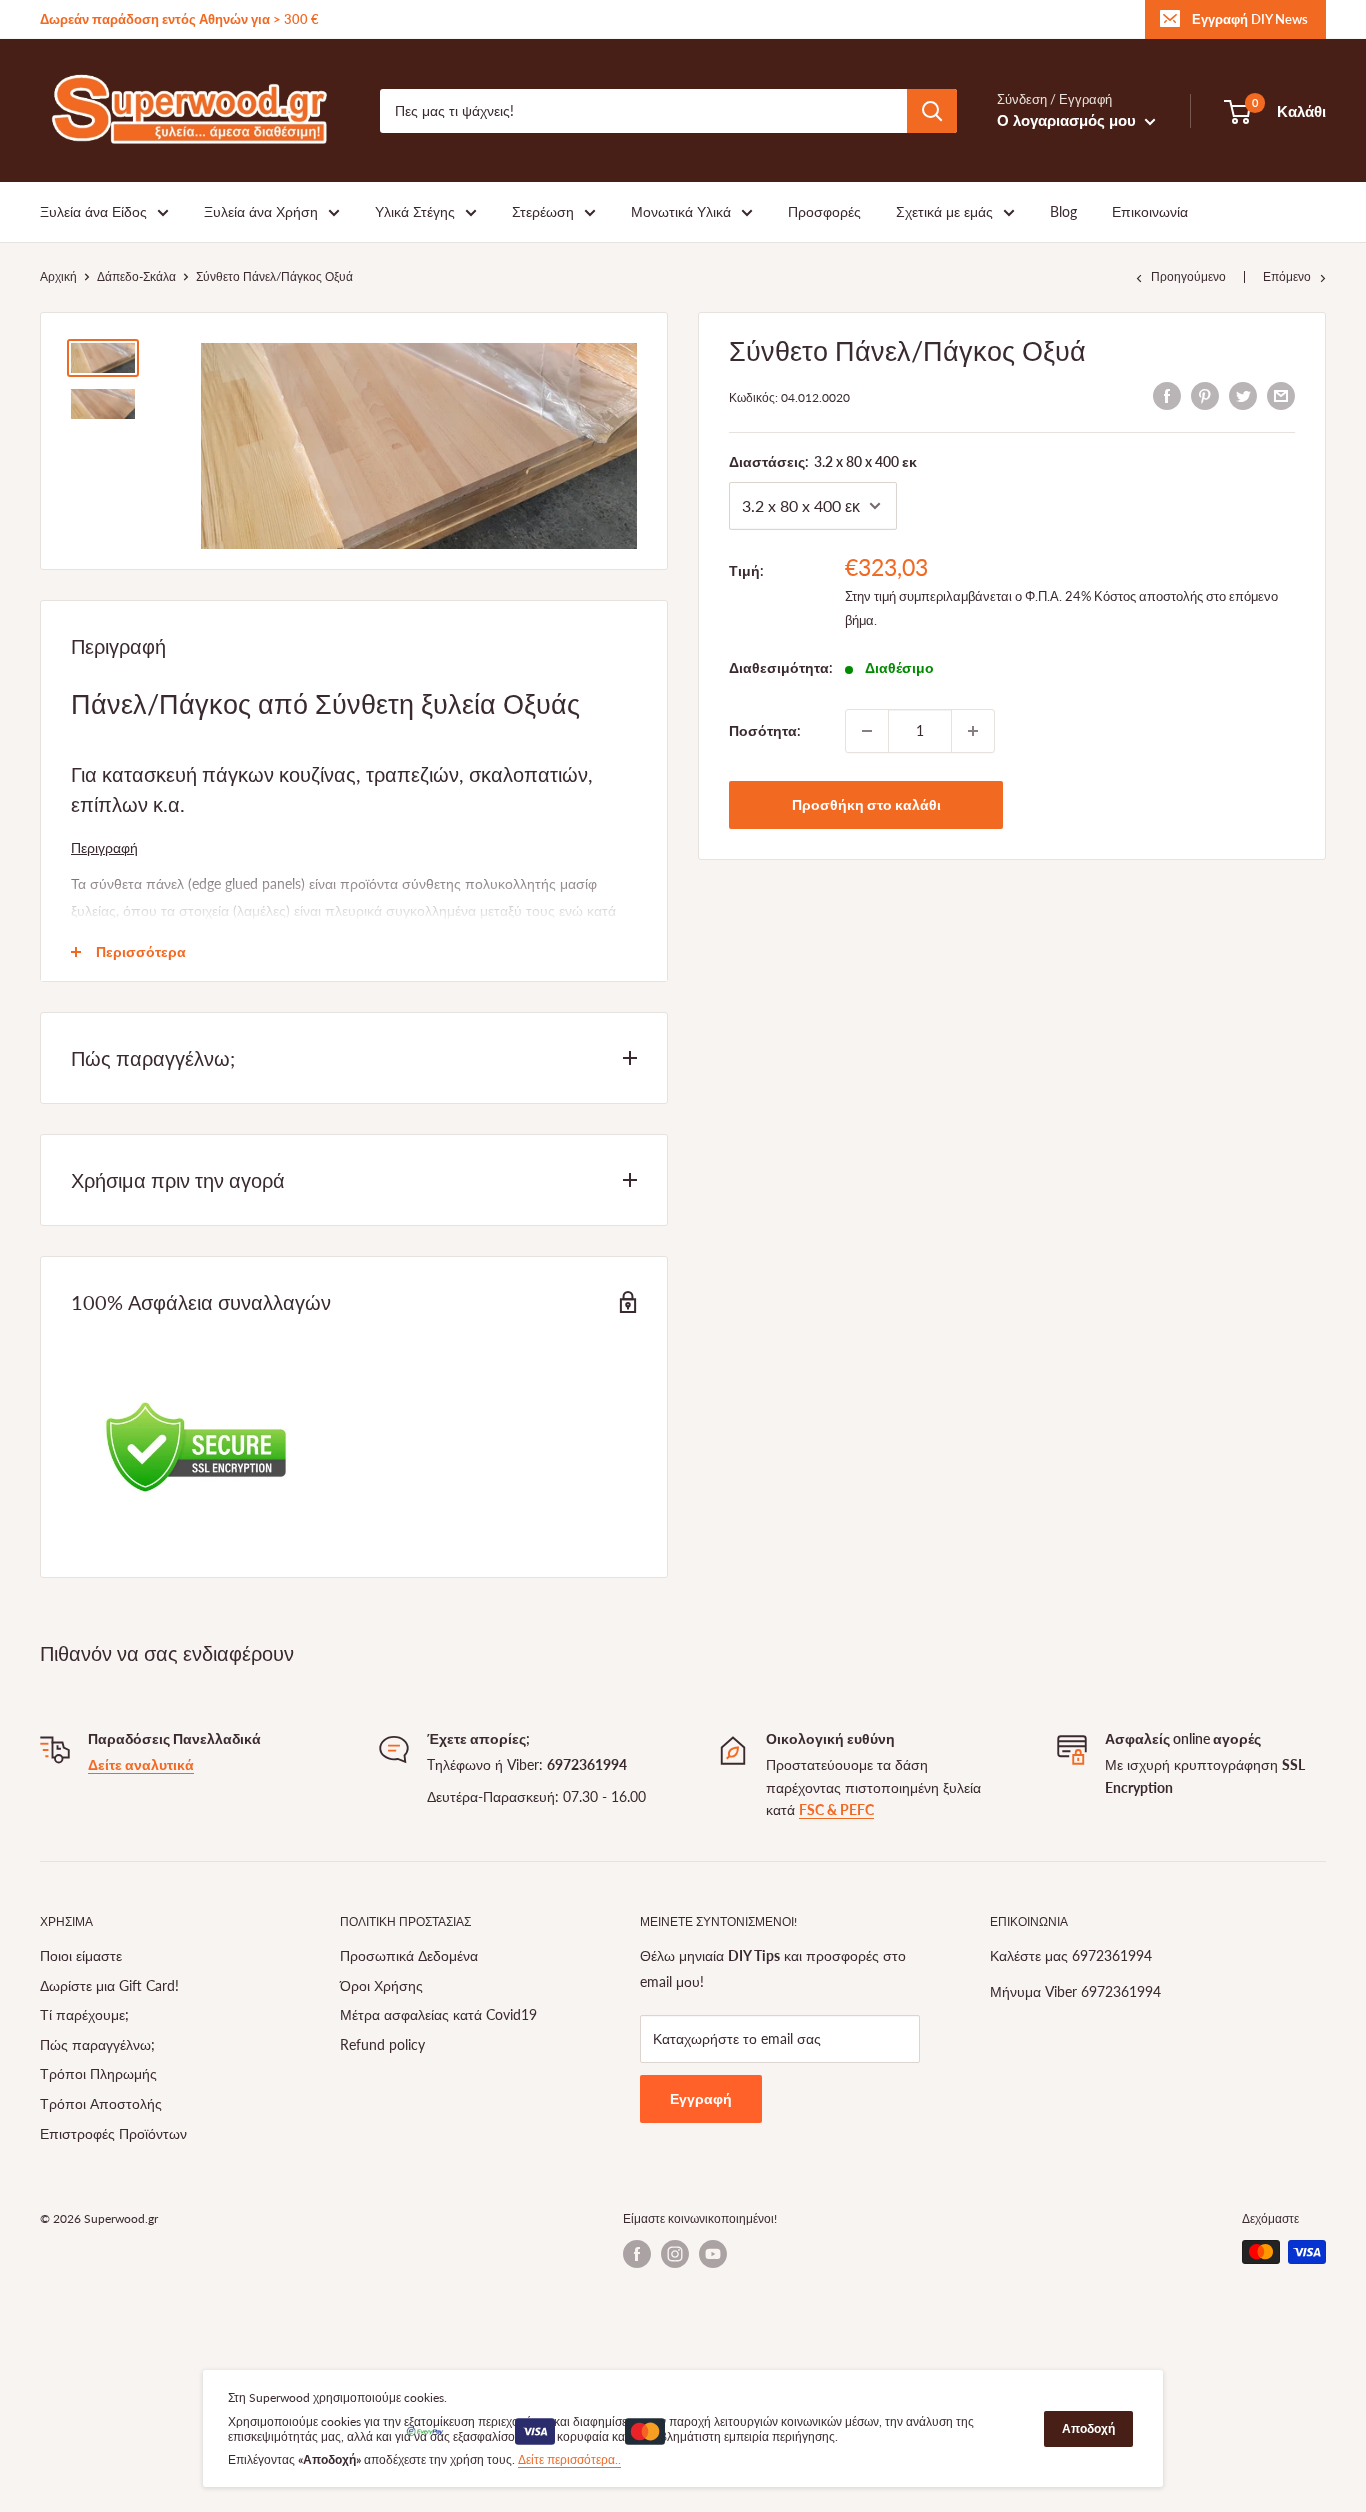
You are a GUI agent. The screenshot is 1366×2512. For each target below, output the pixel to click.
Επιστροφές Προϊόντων (113, 2133)
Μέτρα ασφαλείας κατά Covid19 (438, 2014)
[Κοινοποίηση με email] (1281, 395)
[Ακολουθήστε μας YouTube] (713, 2254)
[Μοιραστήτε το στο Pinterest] (1205, 395)
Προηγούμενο (1188, 276)
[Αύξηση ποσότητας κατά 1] (973, 731)
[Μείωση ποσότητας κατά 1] (867, 731)
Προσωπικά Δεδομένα (409, 1955)
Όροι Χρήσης (381, 1985)
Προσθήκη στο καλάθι (866, 804)
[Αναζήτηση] (932, 111)
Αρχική (58, 276)
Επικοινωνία (1150, 211)
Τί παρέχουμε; (84, 2014)
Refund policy (382, 2044)
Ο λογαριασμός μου (1068, 120)
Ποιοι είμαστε (81, 1955)
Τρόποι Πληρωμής (98, 2073)
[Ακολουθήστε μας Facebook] (637, 2254)
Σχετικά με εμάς (944, 211)
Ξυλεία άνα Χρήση (261, 211)
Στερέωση (543, 211)
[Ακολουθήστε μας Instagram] (675, 2254)
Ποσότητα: (765, 730)
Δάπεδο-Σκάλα (136, 276)
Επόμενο (1287, 276)
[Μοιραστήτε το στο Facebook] (1167, 395)
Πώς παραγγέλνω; (97, 2044)
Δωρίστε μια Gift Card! (109, 1985)
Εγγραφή (701, 2098)
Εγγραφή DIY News (1250, 19)
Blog (1063, 211)
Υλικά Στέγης (415, 211)
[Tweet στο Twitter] (1243, 395)
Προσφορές (824, 211)
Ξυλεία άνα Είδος (93, 211)
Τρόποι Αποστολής (101, 2103)
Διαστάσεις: (823, 461)
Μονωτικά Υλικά (681, 211)
